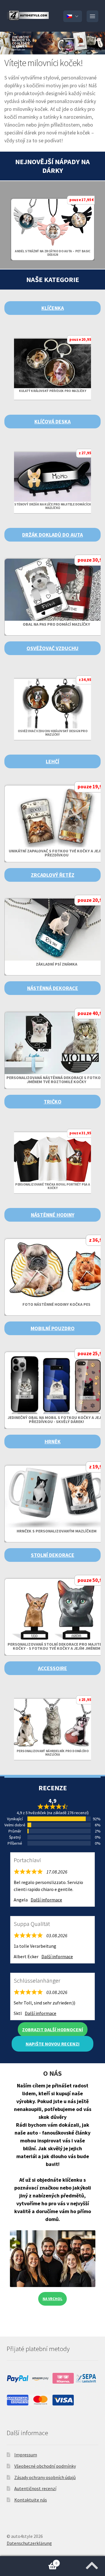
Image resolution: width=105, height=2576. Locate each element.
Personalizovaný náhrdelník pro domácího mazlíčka (52, 1753)
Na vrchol (52, 2299)
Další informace (46, 1900)
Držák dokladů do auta (52, 535)
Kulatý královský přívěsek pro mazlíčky (53, 391)
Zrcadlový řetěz (53, 875)
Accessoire (52, 1668)
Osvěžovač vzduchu (52, 648)
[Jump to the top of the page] (92, 2564)
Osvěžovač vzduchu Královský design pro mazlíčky (52, 733)
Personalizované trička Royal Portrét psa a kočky (52, 1186)
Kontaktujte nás (31, 2500)
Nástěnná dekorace (53, 988)
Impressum (26, 2455)
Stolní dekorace (53, 1555)
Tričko (53, 1102)
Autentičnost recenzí (35, 2488)
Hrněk (53, 1442)
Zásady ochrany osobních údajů (45, 2477)
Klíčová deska (52, 422)
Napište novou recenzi (53, 2044)
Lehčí (52, 761)
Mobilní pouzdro (53, 1328)
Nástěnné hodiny (53, 1215)
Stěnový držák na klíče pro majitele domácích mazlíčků (52, 506)
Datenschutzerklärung (29, 2543)
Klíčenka (53, 308)
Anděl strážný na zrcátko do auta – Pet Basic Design (52, 253)
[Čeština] (73, 16)
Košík (29, 2561)
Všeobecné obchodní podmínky (45, 2466)
